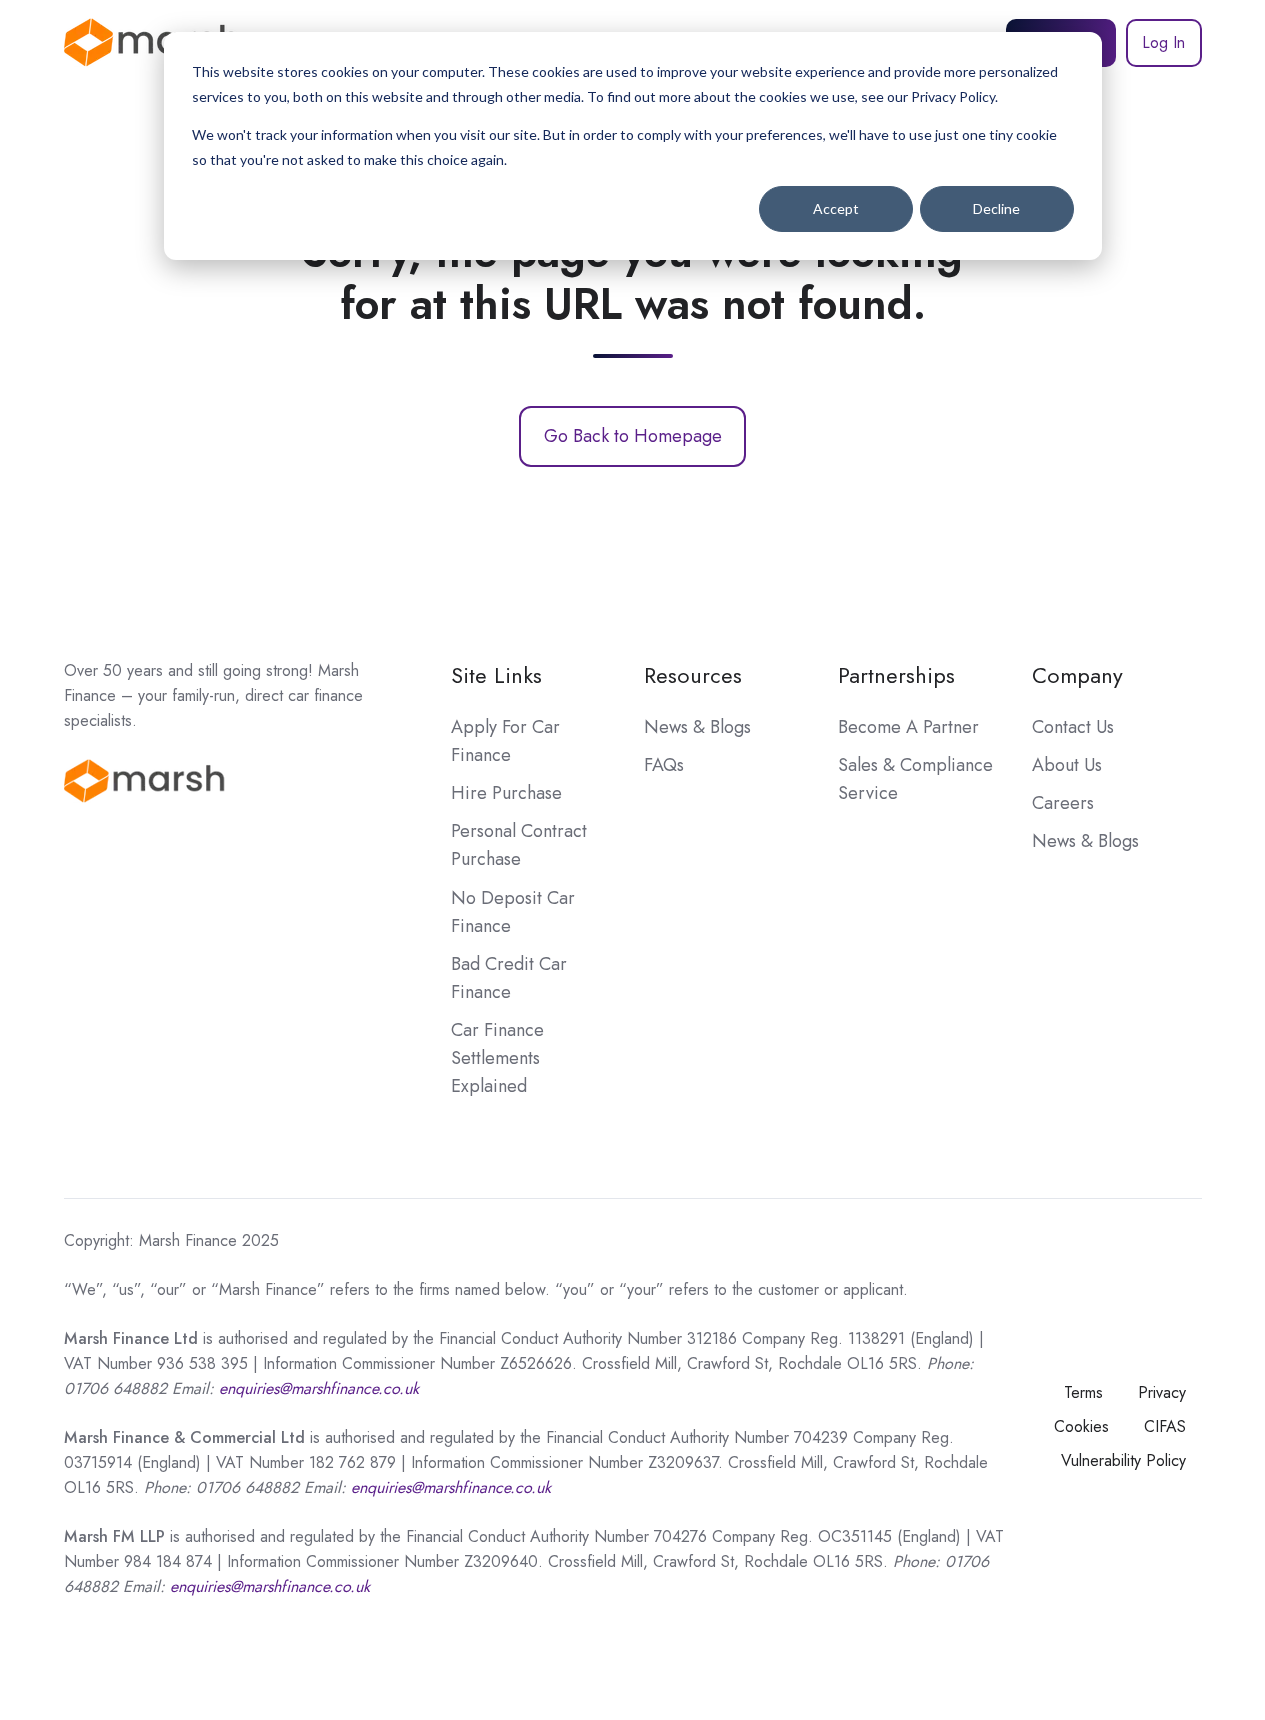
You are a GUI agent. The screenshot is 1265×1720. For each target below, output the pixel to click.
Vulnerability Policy (1123, 1460)
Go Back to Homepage (633, 436)
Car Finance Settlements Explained (497, 1058)
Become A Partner (908, 727)
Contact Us (1073, 727)
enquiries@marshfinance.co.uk (451, 1487)
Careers (1063, 803)
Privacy (1162, 1392)
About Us (1067, 765)
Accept (836, 208)
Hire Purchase (506, 793)
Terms (1083, 1392)
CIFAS (1165, 1426)
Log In (1163, 42)
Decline (996, 208)
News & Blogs (697, 727)
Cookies (1081, 1426)
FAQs (664, 765)
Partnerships (896, 675)
